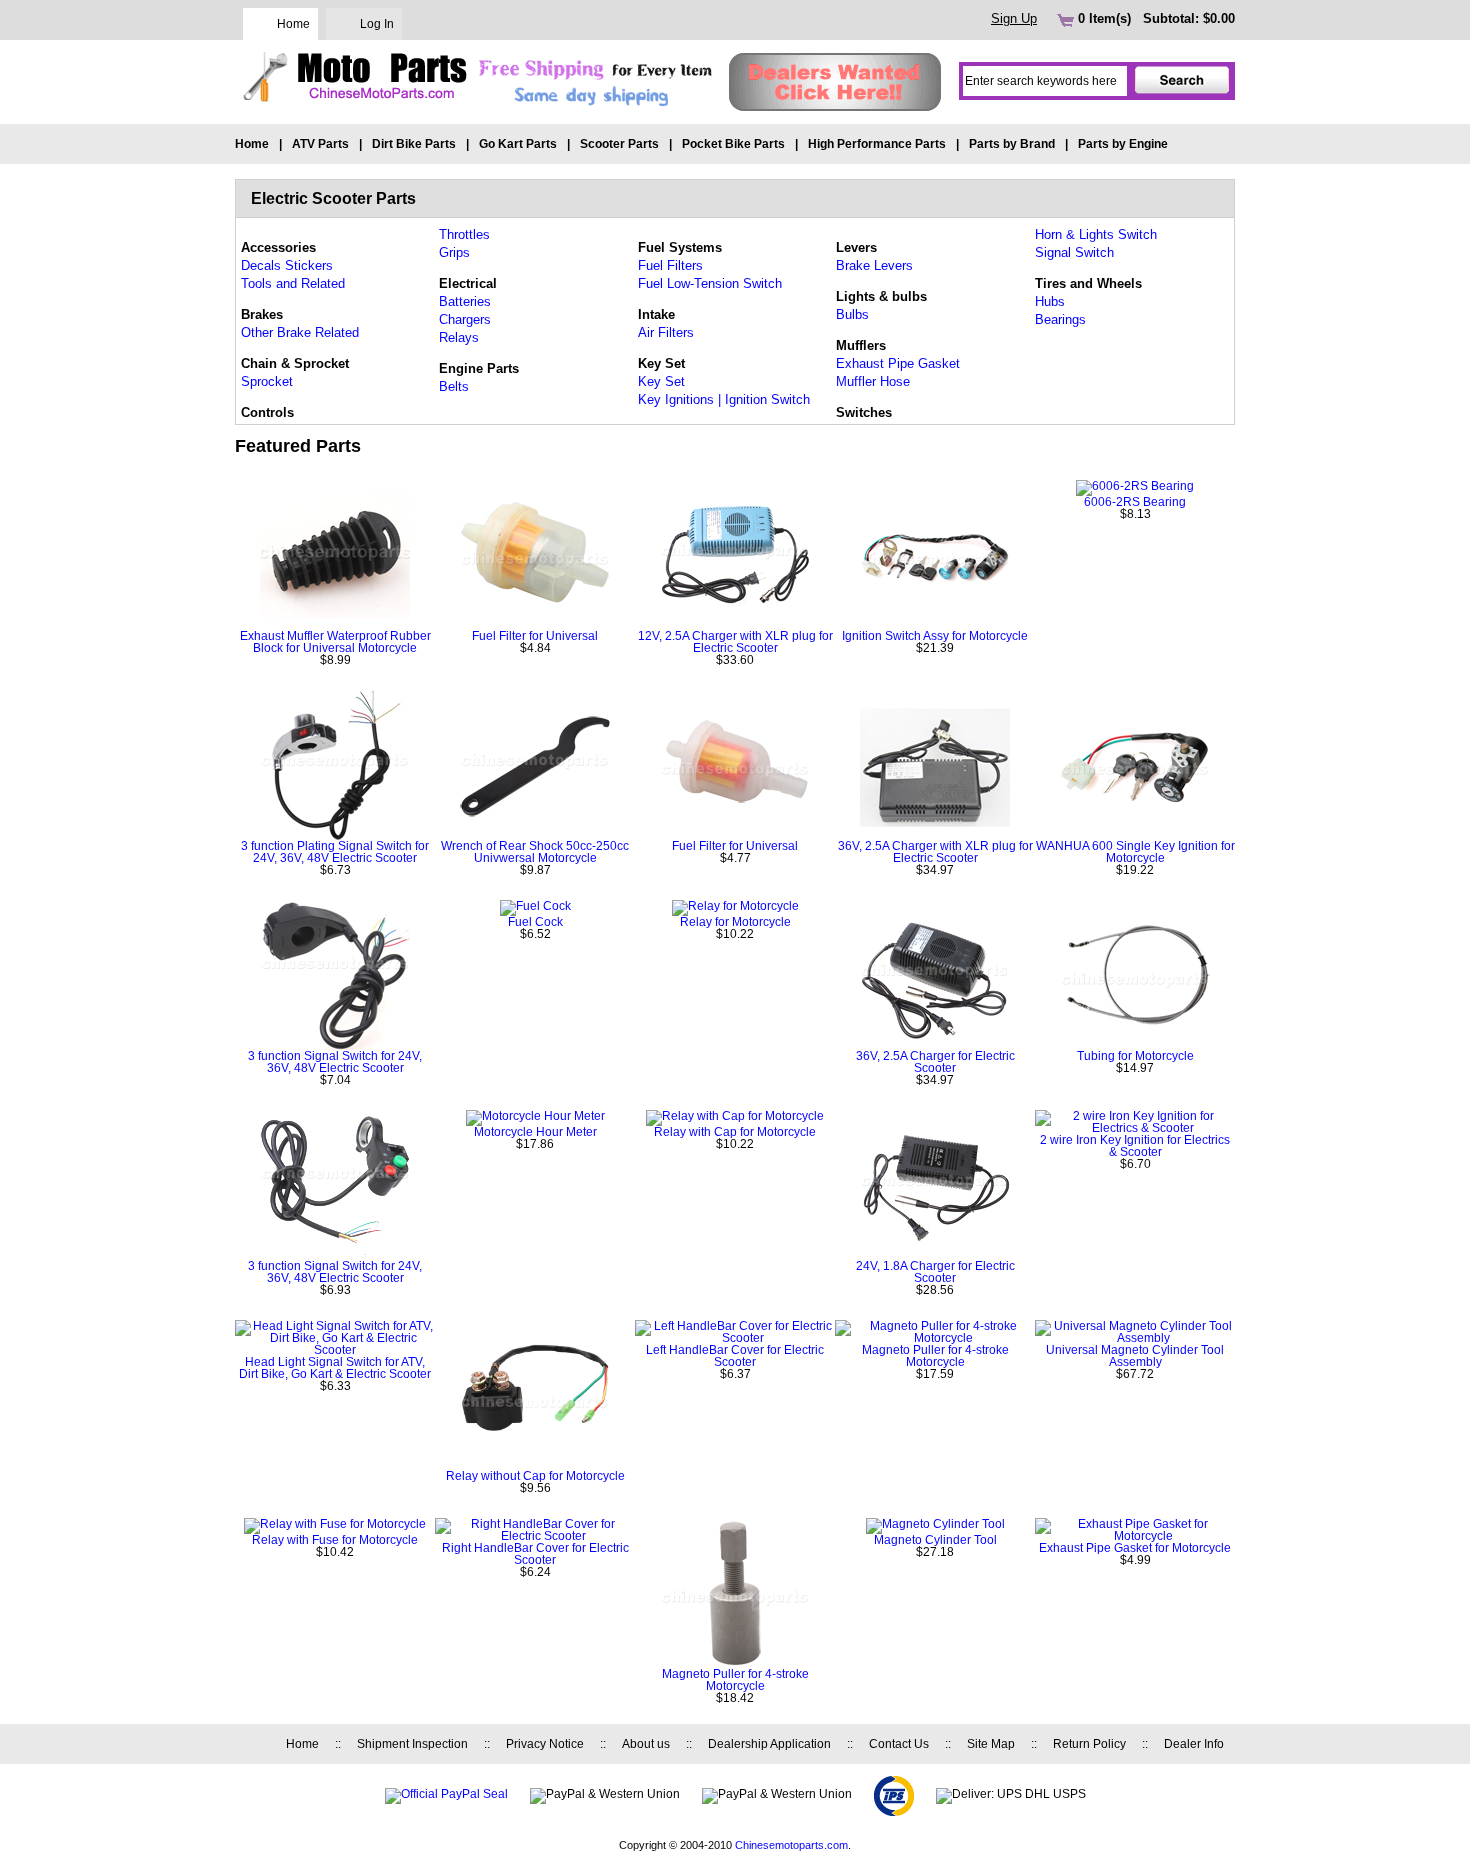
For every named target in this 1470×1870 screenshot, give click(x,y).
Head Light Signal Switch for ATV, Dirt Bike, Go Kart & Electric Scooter (335, 1368)
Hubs (1050, 301)
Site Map (991, 1744)
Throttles (464, 234)
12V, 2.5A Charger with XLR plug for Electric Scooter (735, 642)
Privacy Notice (545, 1744)
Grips (454, 252)
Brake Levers (874, 265)
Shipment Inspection (412, 1744)
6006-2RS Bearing (1135, 502)
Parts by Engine (1123, 144)
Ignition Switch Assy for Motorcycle (935, 636)
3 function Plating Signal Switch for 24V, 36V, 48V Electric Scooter (335, 852)
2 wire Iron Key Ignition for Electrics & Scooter (1135, 1146)
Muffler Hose (873, 381)
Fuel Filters (670, 265)
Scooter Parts (619, 144)
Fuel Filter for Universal (535, 636)
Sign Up (1014, 18)
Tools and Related (293, 283)
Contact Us (899, 1744)
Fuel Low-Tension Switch (710, 283)
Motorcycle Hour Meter (535, 1132)
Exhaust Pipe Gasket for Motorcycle (1135, 1548)
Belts (454, 386)
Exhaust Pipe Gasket (898, 363)
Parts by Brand (1012, 144)
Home (293, 24)
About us (646, 1744)
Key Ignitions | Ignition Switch (724, 399)
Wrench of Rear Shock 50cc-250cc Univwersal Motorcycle (535, 852)
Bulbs (852, 314)
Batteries (465, 301)
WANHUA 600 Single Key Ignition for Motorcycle (1135, 852)
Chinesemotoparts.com (791, 1845)
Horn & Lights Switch (1096, 234)
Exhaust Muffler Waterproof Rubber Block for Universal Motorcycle (335, 642)
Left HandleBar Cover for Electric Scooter (735, 1356)
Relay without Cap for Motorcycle (535, 1476)
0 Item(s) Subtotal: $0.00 (1154, 18)
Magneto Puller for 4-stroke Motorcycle (935, 1356)
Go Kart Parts (518, 144)
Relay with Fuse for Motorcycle (335, 1540)
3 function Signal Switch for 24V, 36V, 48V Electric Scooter (335, 1062)
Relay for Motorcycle (735, 922)
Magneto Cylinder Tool (935, 1540)
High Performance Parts (877, 144)
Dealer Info (1194, 1744)
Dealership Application (769, 1744)
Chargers (465, 319)
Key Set (661, 381)
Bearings (1060, 319)
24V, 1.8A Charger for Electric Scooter (935, 1272)
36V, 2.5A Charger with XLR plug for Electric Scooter (935, 852)
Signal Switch (1074, 252)
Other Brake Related (300, 332)
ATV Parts (320, 144)
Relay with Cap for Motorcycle (735, 1132)
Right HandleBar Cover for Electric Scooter (535, 1554)
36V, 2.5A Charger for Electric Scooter (935, 1062)
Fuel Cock (535, 922)
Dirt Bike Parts (414, 144)
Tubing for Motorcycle (1135, 1056)
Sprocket (267, 381)
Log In (377, 24)
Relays (459, 337)
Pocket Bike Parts (733, 144)
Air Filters (666, 332)
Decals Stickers (287, 265)
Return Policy (1089, 1744)
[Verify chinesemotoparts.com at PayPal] (446, 1794)
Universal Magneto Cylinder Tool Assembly (1135, 1356)
